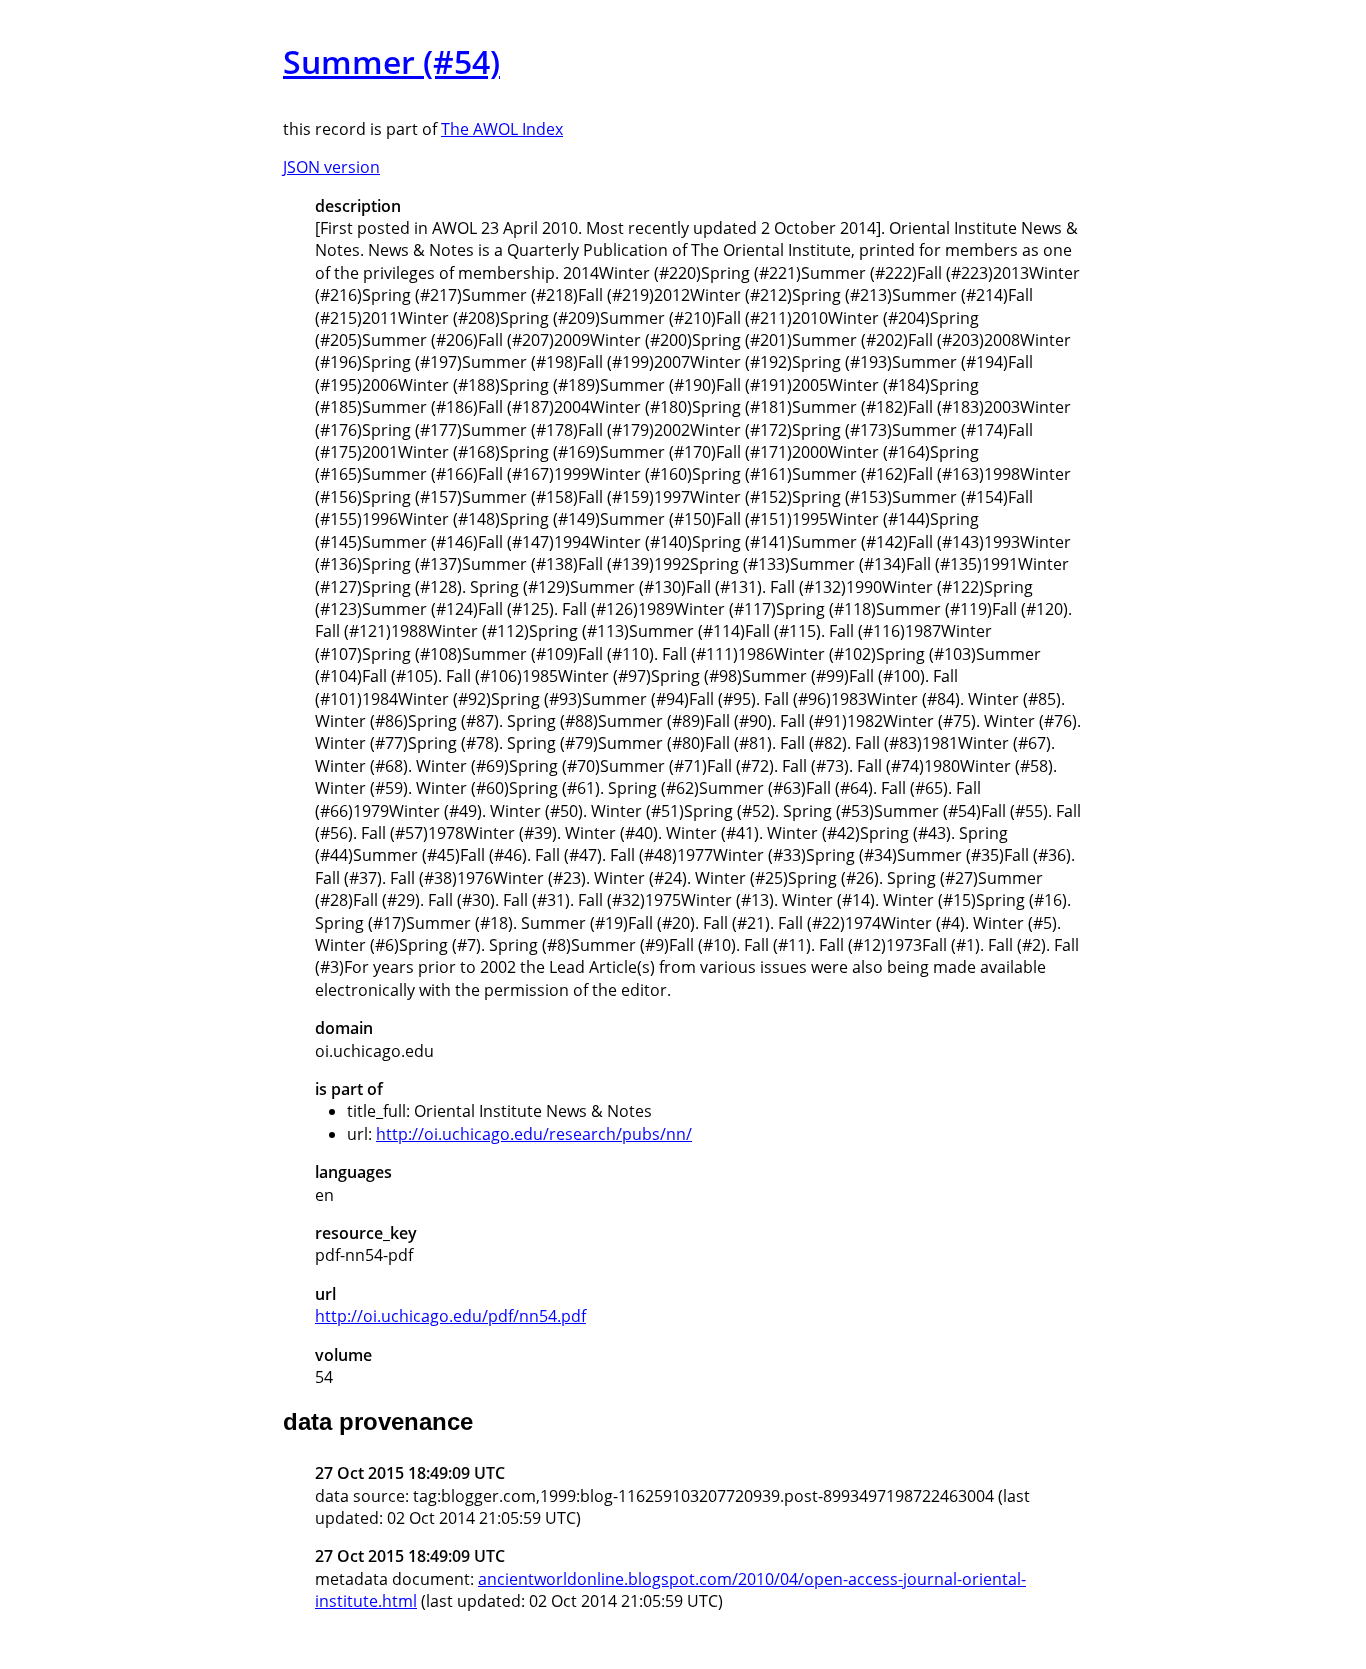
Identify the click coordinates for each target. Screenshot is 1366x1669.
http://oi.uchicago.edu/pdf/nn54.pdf (450, 1316)
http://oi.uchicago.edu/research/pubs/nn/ (534, 1134)
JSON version (331, 167)
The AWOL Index (502, 129)
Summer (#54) (391, 61)
